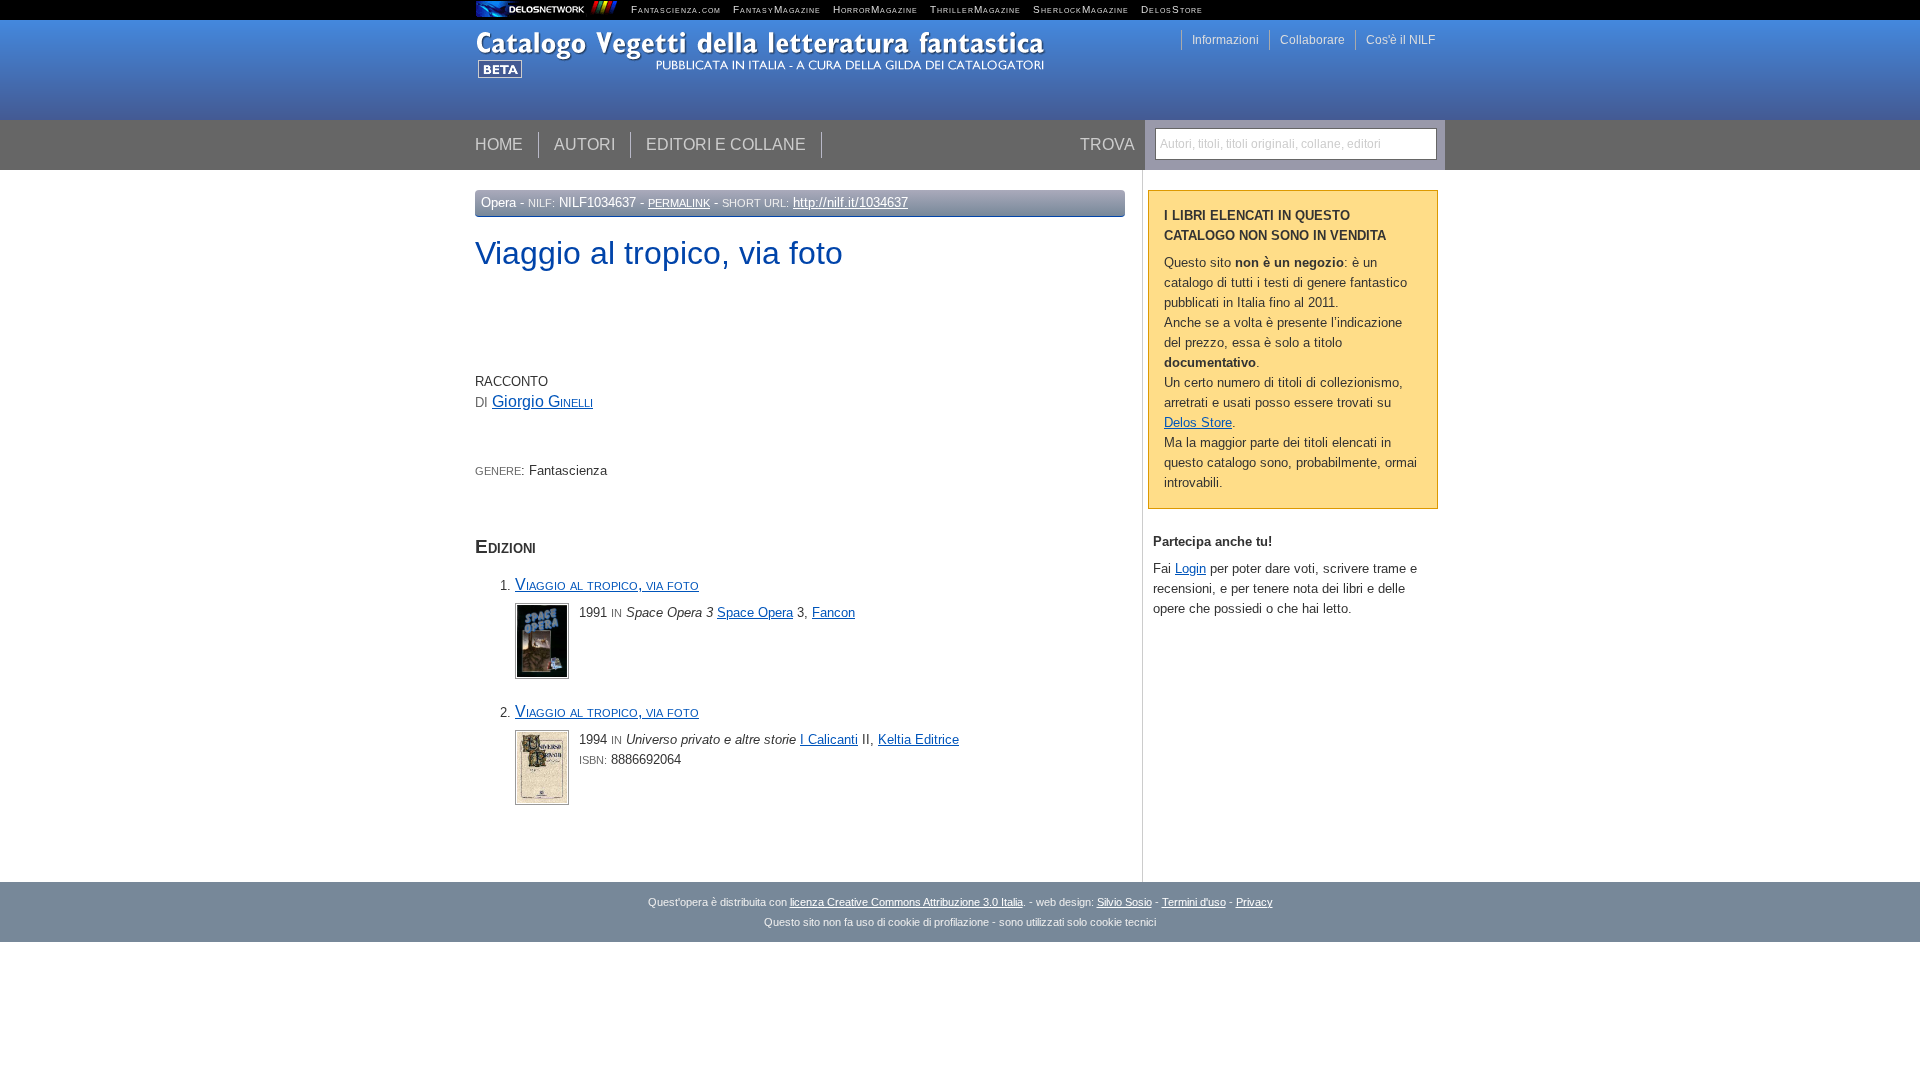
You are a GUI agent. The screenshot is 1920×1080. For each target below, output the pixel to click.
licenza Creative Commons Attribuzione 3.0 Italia (906, 902)
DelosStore (1172, 9)
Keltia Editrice (918, 739)
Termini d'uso (1194, 902)
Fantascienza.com (676, 9)
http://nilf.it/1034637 (850, 202)
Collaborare (1312, 40)
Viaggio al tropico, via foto (607, 584)
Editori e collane (726, 144)
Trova (1107, 144)
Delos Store (1198, 422)
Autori (584, 144)
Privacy (1254, 902)
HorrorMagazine (875, 9)
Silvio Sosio (1124, 902)
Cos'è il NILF (1400, 40)
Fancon (833, 612)
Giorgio (542, 401)
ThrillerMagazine (975, 9)
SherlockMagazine (1081, 9)
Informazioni (1225, 40)
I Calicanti (829, 739)
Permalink (679, 203)
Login (1190, 568)
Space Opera (755, 612)
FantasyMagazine (777, 9)
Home (499, 144)
